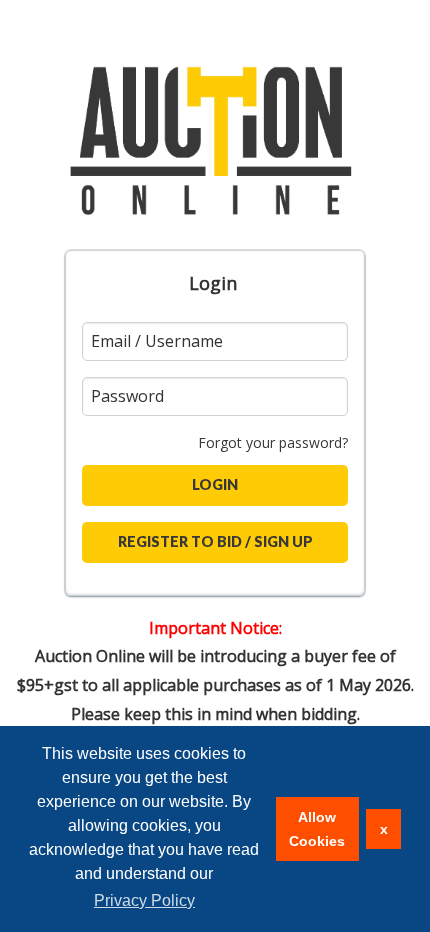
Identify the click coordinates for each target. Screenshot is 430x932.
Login (213, 283)
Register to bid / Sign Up (215, 541)
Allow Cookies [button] (317, 829)
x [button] (384, 829)
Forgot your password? (273, 442)
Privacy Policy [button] (144, 900)
